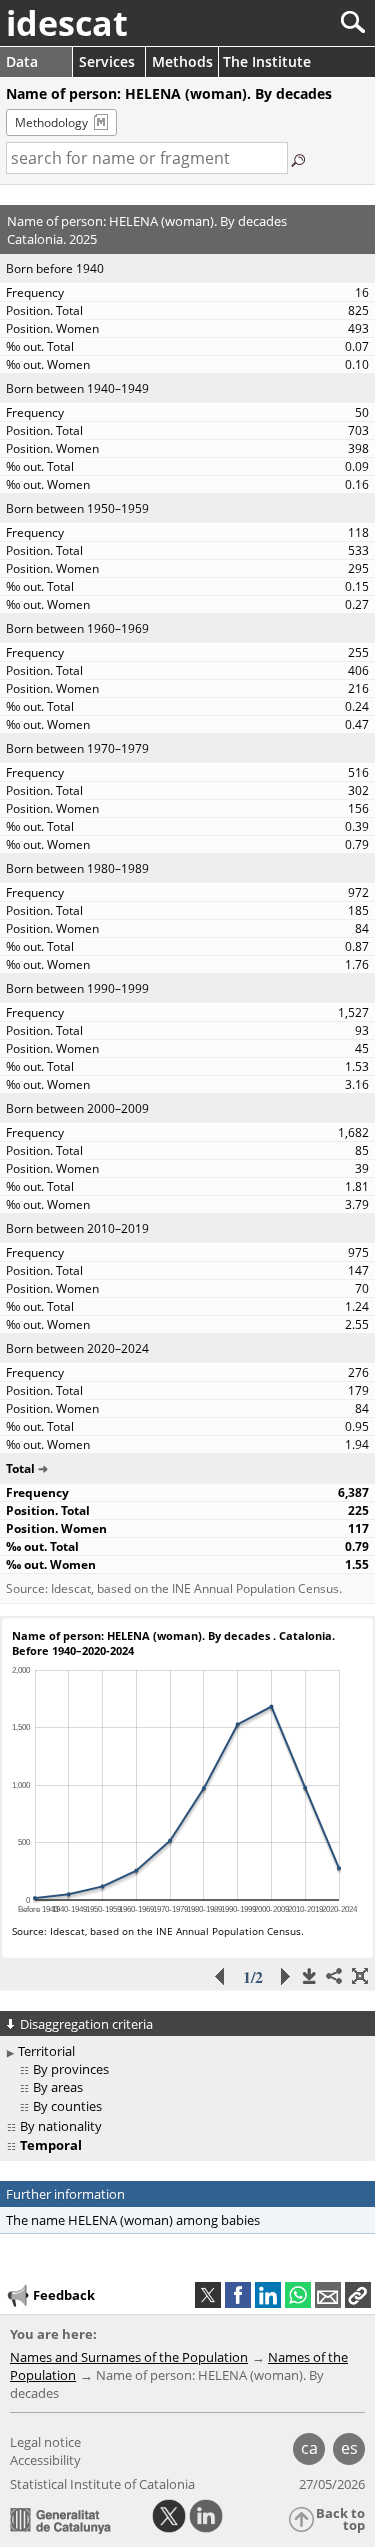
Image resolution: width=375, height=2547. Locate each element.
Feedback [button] (64, 2295)
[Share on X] (208, 2295)
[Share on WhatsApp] (298, 2295)
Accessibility (45, 2460)
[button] (358, 2295)
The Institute (267, 61)
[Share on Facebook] (238, 2295)
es (349, 2448)
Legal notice (45, 2442)
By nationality (61, 2126)
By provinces (71, 2069)
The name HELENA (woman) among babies (133, 2220)
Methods (182, 61)
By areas (58, 2087)
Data (22, 61)
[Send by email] (328, 2295)
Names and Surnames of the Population (129, 2357)
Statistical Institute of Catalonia (102, 2484)
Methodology (51, 122)
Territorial (46, 2051)
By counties (67, 2106)
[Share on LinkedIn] (268, 2295)
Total (20, 1468)
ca (309, 2448)
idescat (67, 23)
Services (107, 61)
